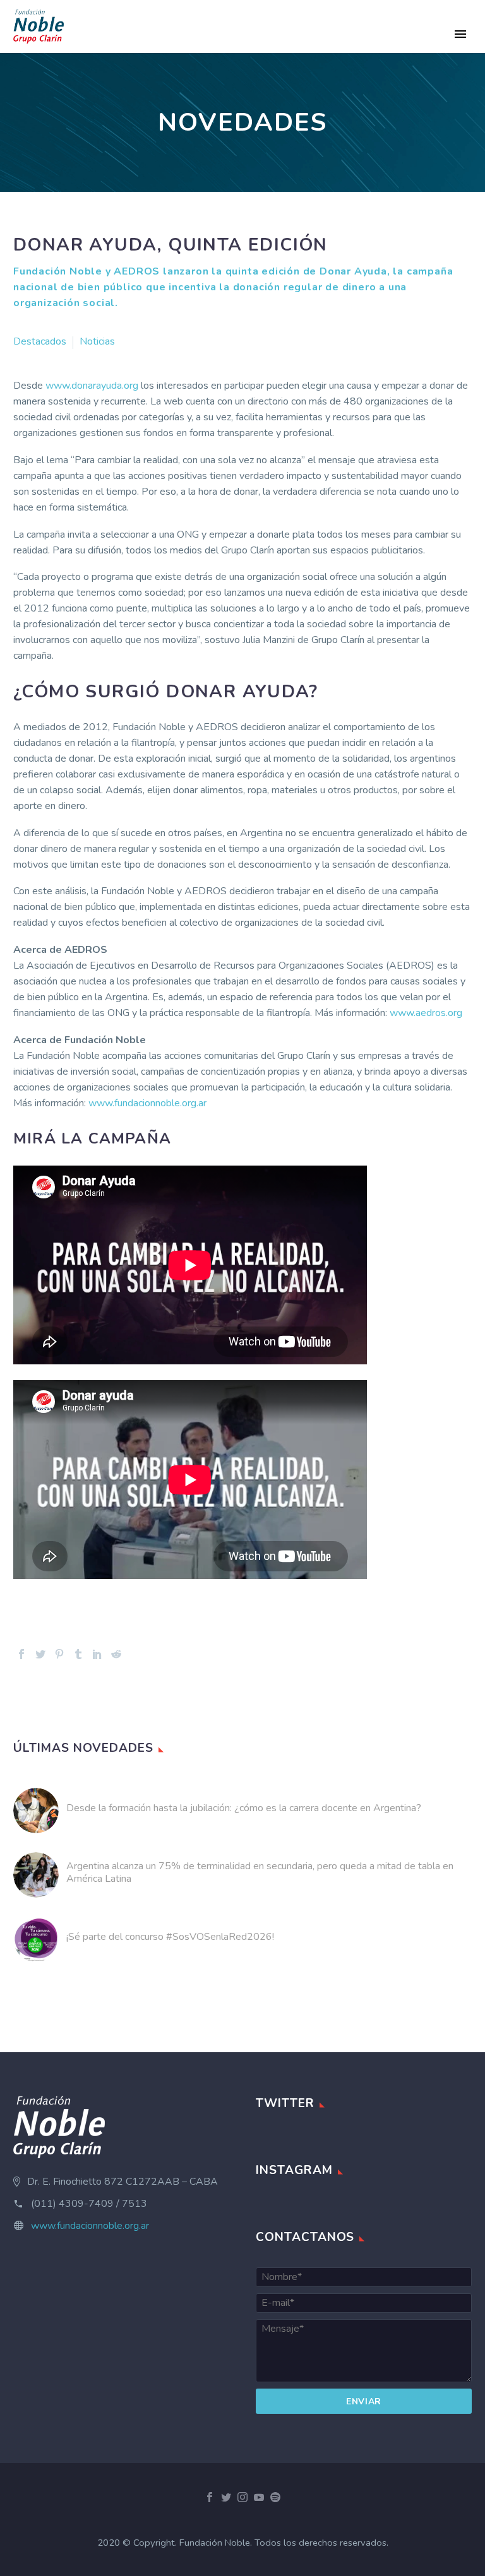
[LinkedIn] (97, 1654)
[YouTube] (259, 2497)
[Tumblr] (78, 1654)
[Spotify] (275, 2497)
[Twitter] (40, 1654)
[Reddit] (116, 1654)
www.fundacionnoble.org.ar (147, 1103)
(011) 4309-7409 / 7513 (89, 2204)
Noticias (97, 341)
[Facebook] (21, 1654)
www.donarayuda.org (92, 386)
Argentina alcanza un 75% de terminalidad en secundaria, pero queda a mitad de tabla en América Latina (260, 1872)
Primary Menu (460, 34)
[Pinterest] (59, 1654)
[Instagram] (242, 2497)
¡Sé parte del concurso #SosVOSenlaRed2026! (170, 1937)
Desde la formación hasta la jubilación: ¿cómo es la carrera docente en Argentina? (244, 1808)
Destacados (40, 341)
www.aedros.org (426, 1013)
